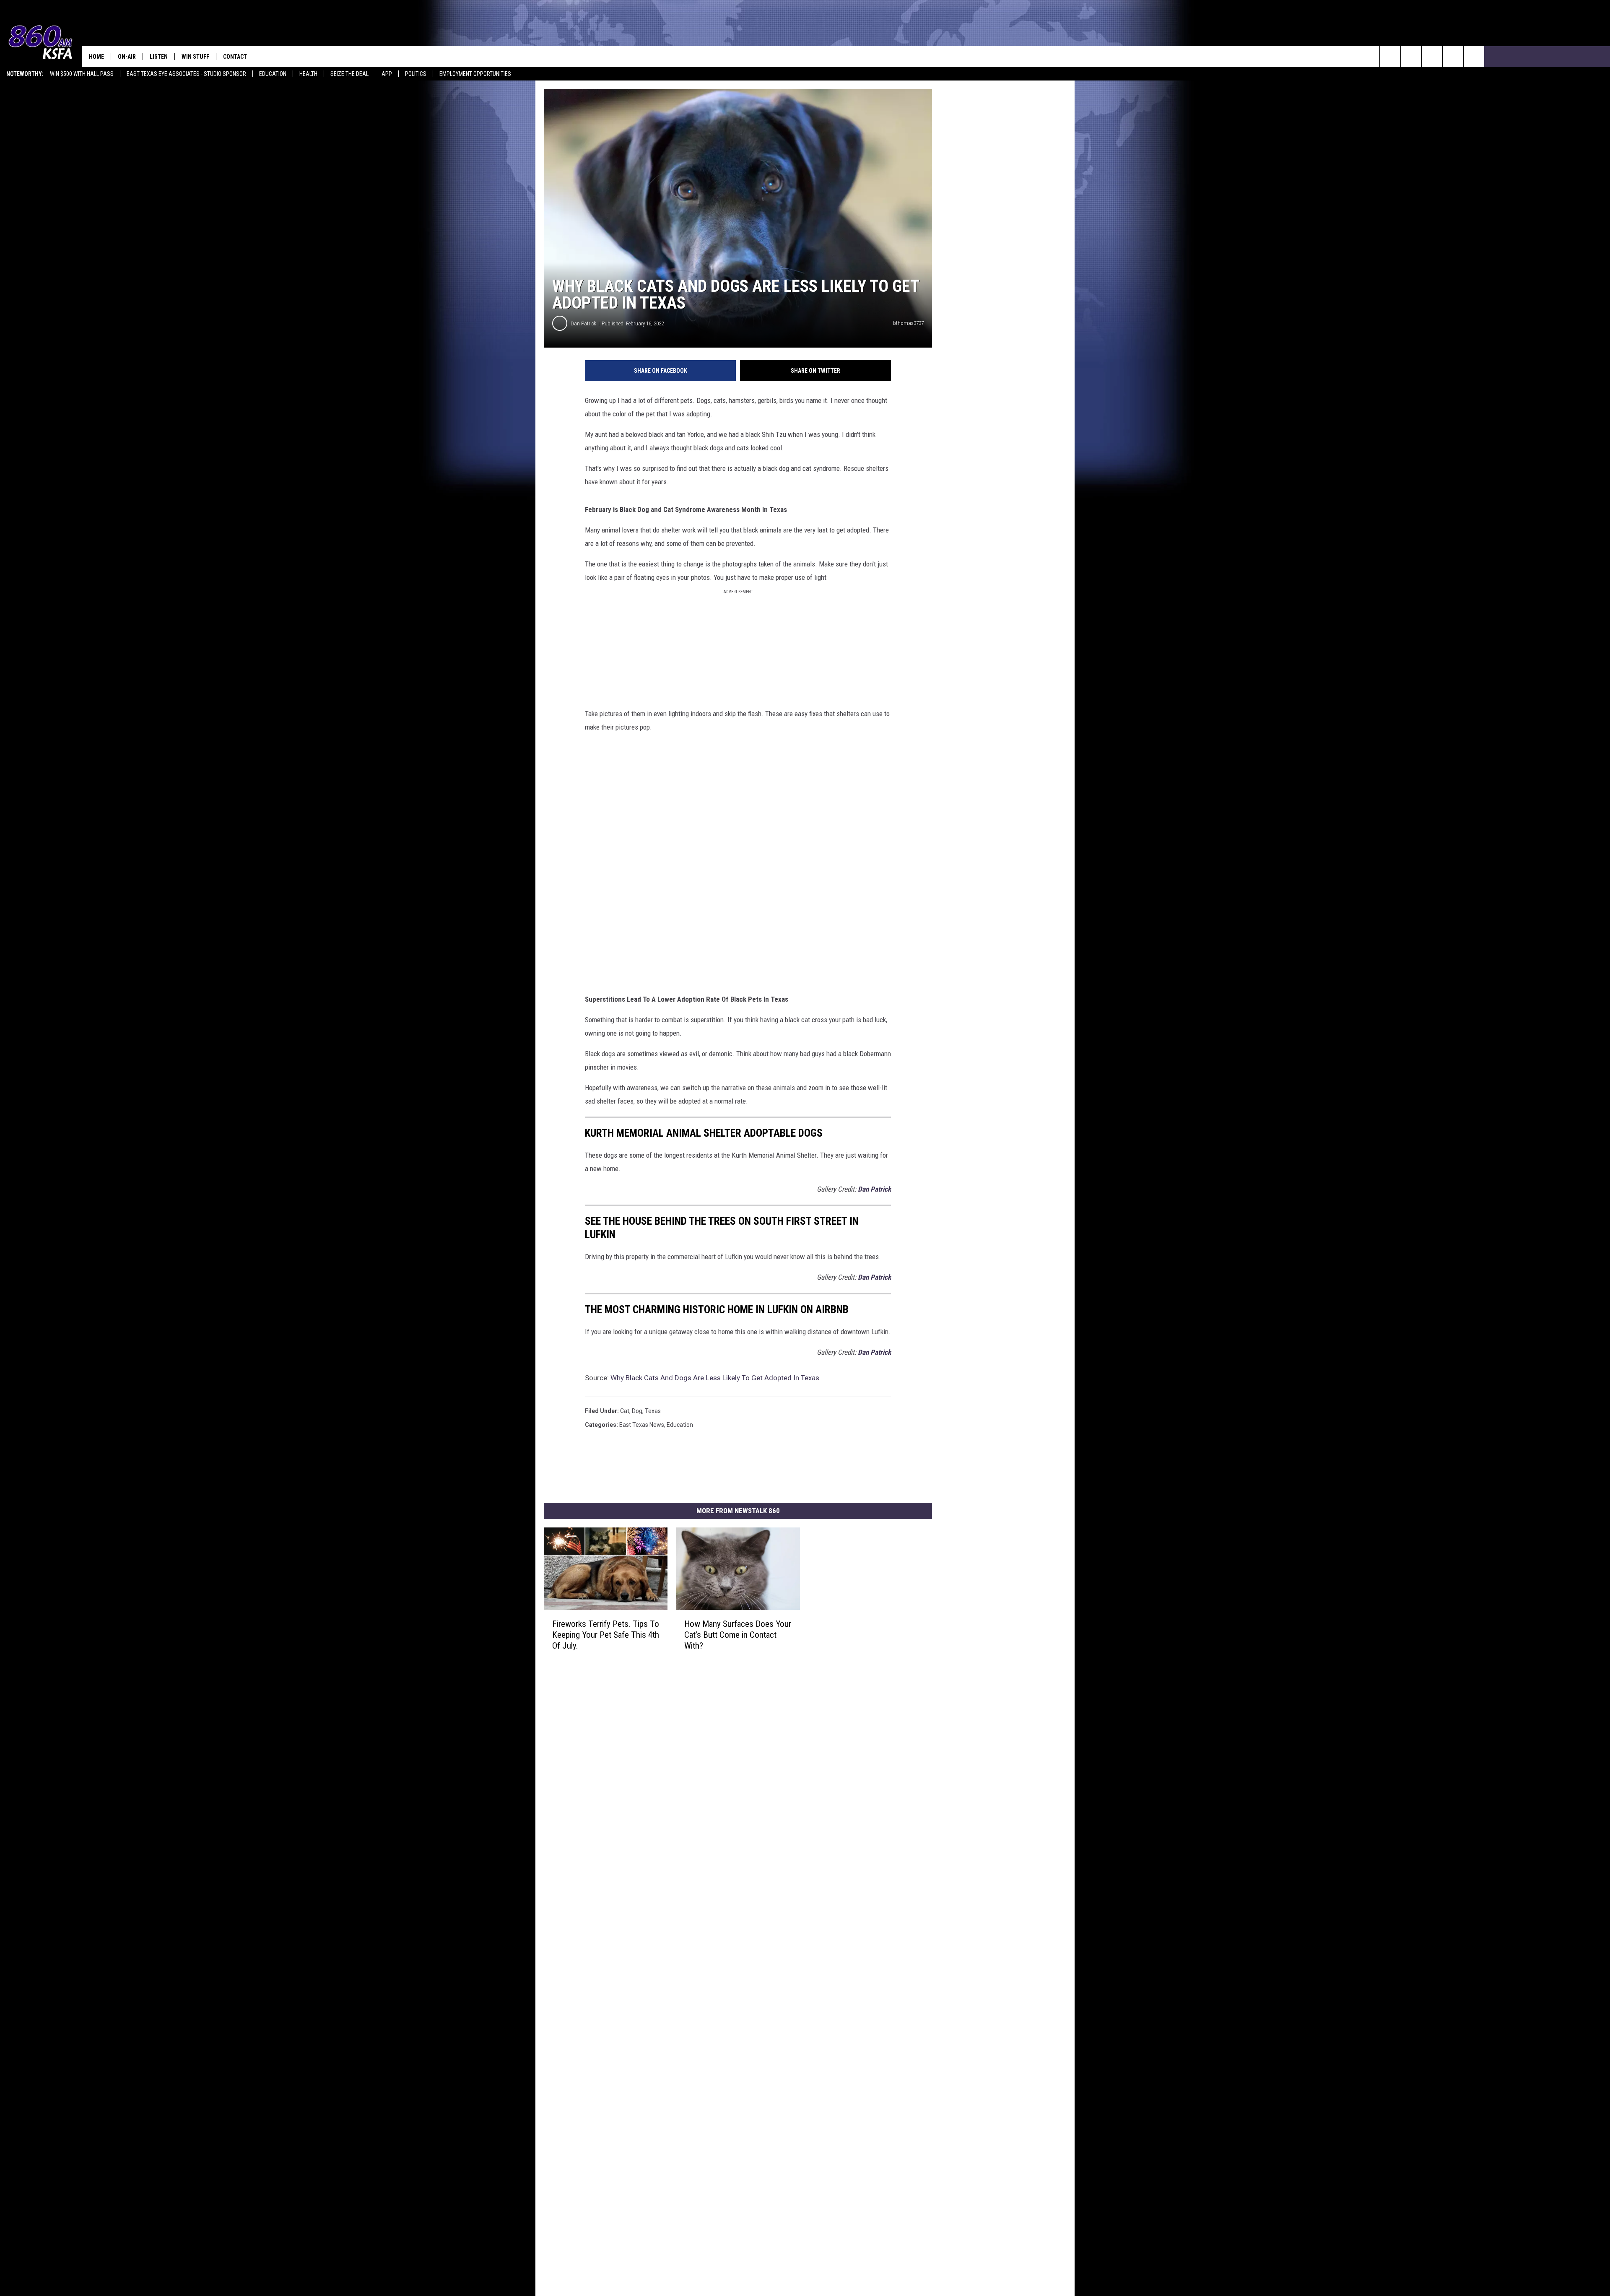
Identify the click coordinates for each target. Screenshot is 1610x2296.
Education (273, 74)
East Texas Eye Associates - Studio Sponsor (186, 74)
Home (96, 57)
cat (625, 1411)
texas (653, 1411)
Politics (416, 74)
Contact (235, 57)
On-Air (127, 57)
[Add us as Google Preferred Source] (1411, 57)
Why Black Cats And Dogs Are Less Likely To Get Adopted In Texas (715, 1378)
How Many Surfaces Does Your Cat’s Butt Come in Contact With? (738, 1635)
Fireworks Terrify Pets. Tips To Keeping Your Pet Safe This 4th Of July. (606, 1635)
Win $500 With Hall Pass (82, 74)
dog (637, 1411)
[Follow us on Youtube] (1453, 57)
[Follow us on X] (1474, 57)
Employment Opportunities (475, 74)
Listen (159, 57)
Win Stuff (195, 57)
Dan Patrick (583, 323)
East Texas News (642, 1425)
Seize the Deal (349, 74)
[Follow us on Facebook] (1432, 57)
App (387, 74)
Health (308, 74)
